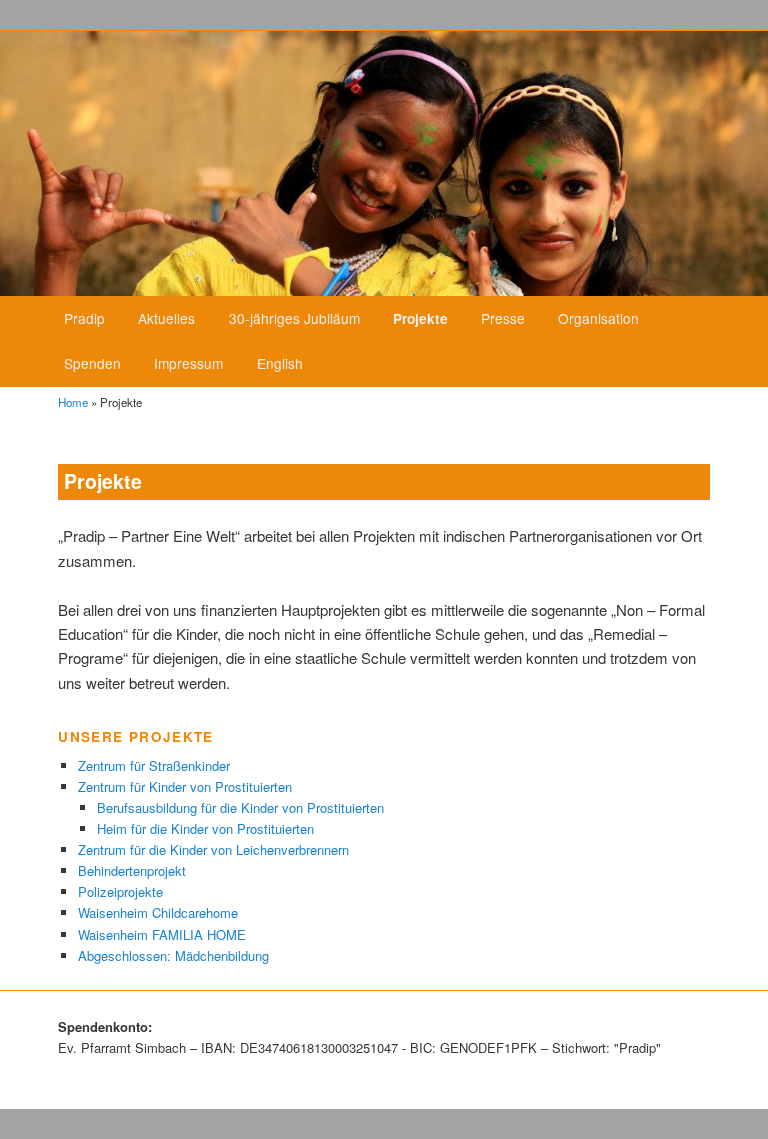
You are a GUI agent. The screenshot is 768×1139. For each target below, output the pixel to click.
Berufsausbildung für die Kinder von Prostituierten (240, 807)
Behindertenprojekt (132, 870)
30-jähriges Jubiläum (294, 318)
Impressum (188, 363)
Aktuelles (166, 318)
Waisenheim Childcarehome (158, 912)
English (280, 363)
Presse (503, 318)
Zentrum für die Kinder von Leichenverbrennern (213, 849)
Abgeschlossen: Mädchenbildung (173, 955)
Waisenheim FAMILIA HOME (162, 934)
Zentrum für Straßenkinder (154, 765)
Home (73, 402)
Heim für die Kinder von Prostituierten (205, 828)
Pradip (84, 318)
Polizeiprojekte (120, 891)
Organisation (598, 318)
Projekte (420, 318)
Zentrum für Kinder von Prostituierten (185, 786)
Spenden (92, 363)
